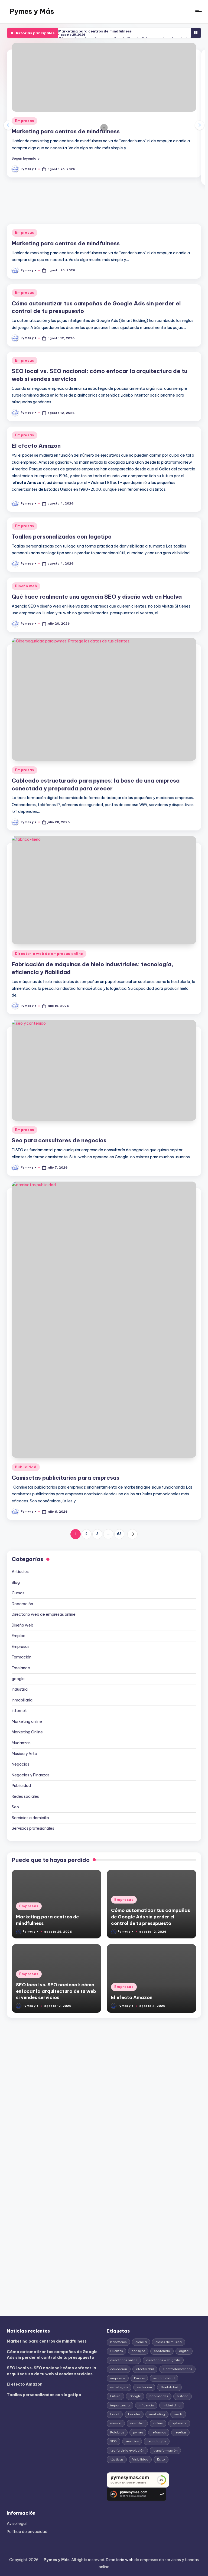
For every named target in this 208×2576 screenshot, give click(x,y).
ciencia (141, 2342)
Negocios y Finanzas (31, 1775)
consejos (138, 2351)
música (116, 2423)
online (158, 2423)
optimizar (179, 2423)
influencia (146, 2405)
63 (119, 1534)
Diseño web (26, 586)
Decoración (22, 1604)
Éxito (161, 2459)
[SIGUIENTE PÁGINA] (132, 1534)
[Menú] (198, 12)
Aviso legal (17, 2524)
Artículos (20, 1572)
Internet (19, 1711)
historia (183, 2396)
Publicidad (26, 1467)
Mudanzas (21, 1743)
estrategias (119, 2387)
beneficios (118, 2342)
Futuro (115, 2396)
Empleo (19, 1636)
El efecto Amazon (36, 446)
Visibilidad (140, 2459)
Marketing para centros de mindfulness (95, 31)
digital (184, 2351)
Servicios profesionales (33, 1828)
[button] (26, 158)
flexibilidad (169, 2387)
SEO (113, 2441)
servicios (132, 2441)
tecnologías (157, 2441)
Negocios (20, 1764)
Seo (15, 1807)
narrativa (137, 2423)
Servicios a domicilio (30, 1818)
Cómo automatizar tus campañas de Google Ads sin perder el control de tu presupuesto (151, 1917)
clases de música (169, 2342)
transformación (165, 2450)
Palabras (117, 2432)
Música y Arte (24, 1754)
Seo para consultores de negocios (59, 1140)
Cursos (18, 1593)
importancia (120, 2405)
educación (119, 2369)
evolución (144, 2387)
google (18, 1679)
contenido (162, 2351)
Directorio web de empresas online (49, 954)
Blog (16, 1582)
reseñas (181, 2432)
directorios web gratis (163, 2360)
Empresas (25, 121)
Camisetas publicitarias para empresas (66, 1478)
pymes (138, 2432)
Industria (20, 1689)
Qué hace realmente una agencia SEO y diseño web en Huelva (97, 597)
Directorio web (120, 2560)
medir (178, 2414)
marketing (157, 2414)
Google (135, 2396)
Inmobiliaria (22, 1700)
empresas (118, 2378)
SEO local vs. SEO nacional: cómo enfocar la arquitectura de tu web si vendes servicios (56, 1991)
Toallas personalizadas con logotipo (62, 537)
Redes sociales (25, 1796)
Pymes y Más (32, 11)
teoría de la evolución (127, 2450)
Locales (134, 2414)
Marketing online (27, 1721)
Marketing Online (27, 1732)
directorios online (124, 2360)
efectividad (145, 2369)
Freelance (21, 1668)
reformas (159, 2432)
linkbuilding (172, 2405)
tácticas (117, 2459)
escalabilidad (164, 2378)
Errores (139, 2378)
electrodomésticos (177, 2369)
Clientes (116, 2351)
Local (115, 2414)
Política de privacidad (27, 2532)
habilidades (159, 2396)
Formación (22, 1657)
